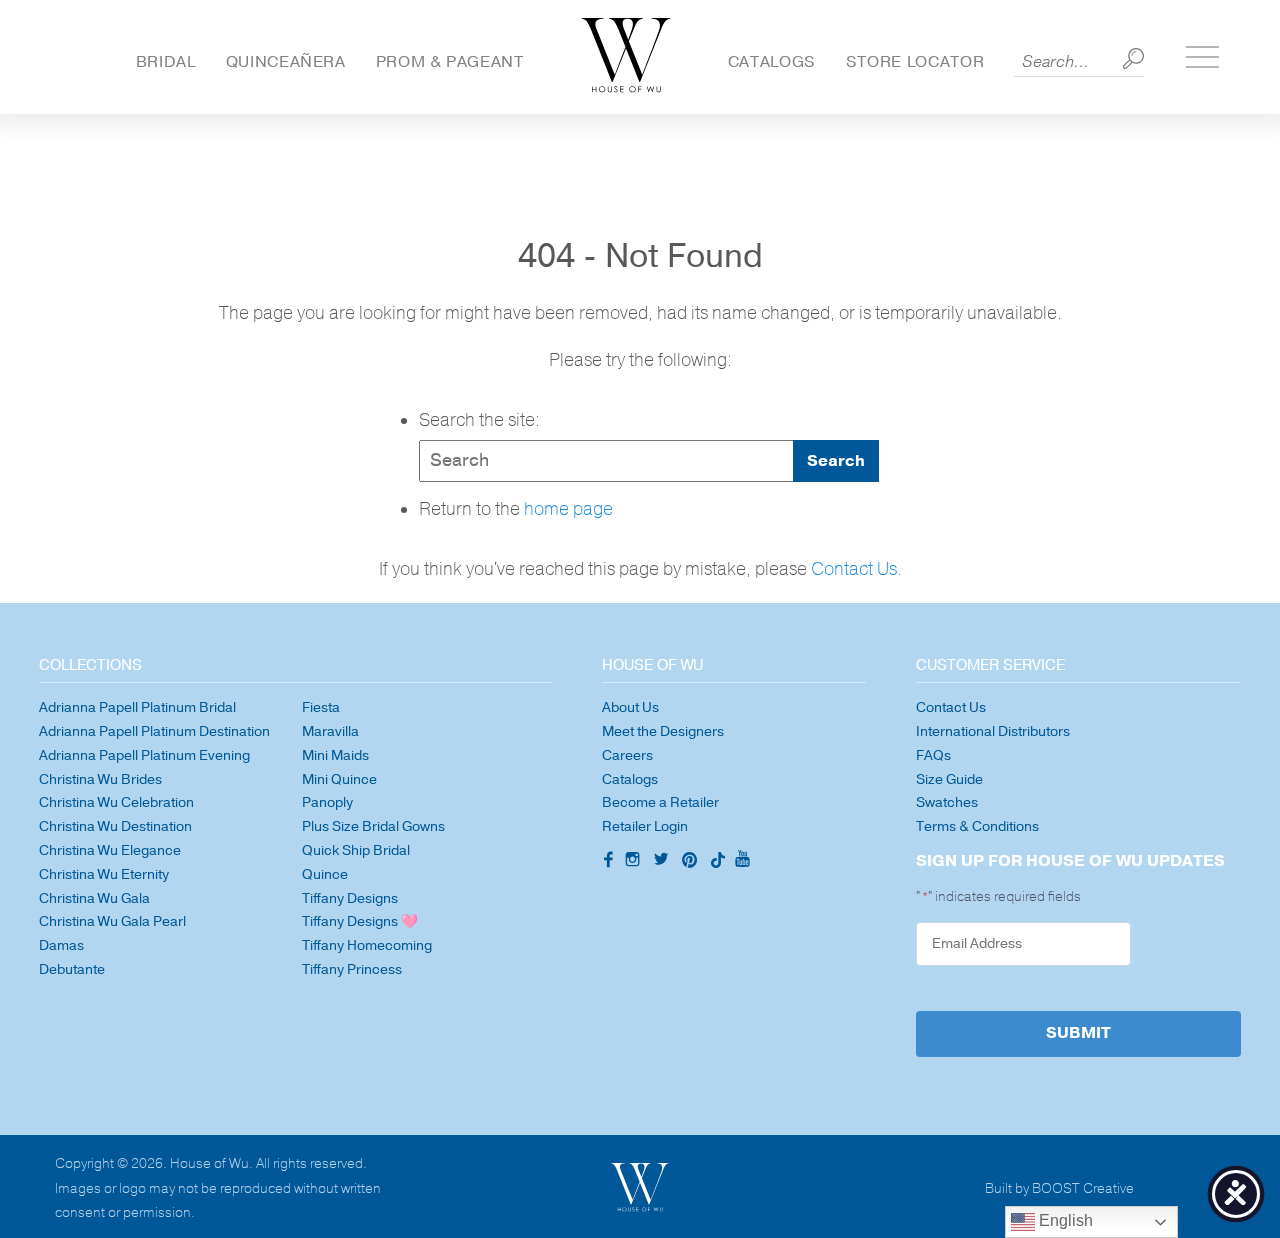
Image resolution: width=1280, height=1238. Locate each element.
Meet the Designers (663, 731)
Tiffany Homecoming (367, 945)
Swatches (947, 802)
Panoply (327, 802)
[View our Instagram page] (635, 862)
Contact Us (951, 707)
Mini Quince (339, 779)
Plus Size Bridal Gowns (373, 826)
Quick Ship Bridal (356, 850)
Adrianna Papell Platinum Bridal (137, 707)
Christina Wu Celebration (116, 802)
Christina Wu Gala (94, 898)
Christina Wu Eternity (104, 874)
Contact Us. (856, 569)
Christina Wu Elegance (110, 850)
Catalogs (772, 62)
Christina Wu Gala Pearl (112, 921)
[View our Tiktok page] (717, 862)
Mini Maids (335, 755)
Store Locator (915, 62)
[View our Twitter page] (664, 862)
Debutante (72, 969)
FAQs (933, 755)
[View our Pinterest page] (692, 862)
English (1064, 1220)
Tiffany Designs (350, 898)
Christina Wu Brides (100, 779)
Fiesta (321, 707)
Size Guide (949, 779)
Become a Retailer (660, 802)
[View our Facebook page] (606, 861)
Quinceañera (286, 62)
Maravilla (330, 731)
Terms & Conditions (977, 826)
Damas (61, 945)
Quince (325, 874)
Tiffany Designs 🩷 (360, 921)
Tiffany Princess (352, 969)
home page (568, 509)
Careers (627, 755)
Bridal (166, 62)
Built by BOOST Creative (1059, 1189)
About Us (630, 707)
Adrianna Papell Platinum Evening (144, 755)
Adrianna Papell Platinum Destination (154, 731)
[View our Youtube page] (741, 860)
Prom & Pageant (450, 62)
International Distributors (993, 731)
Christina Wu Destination (115, 826)
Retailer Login (645, 826)
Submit (1078, 1033)
